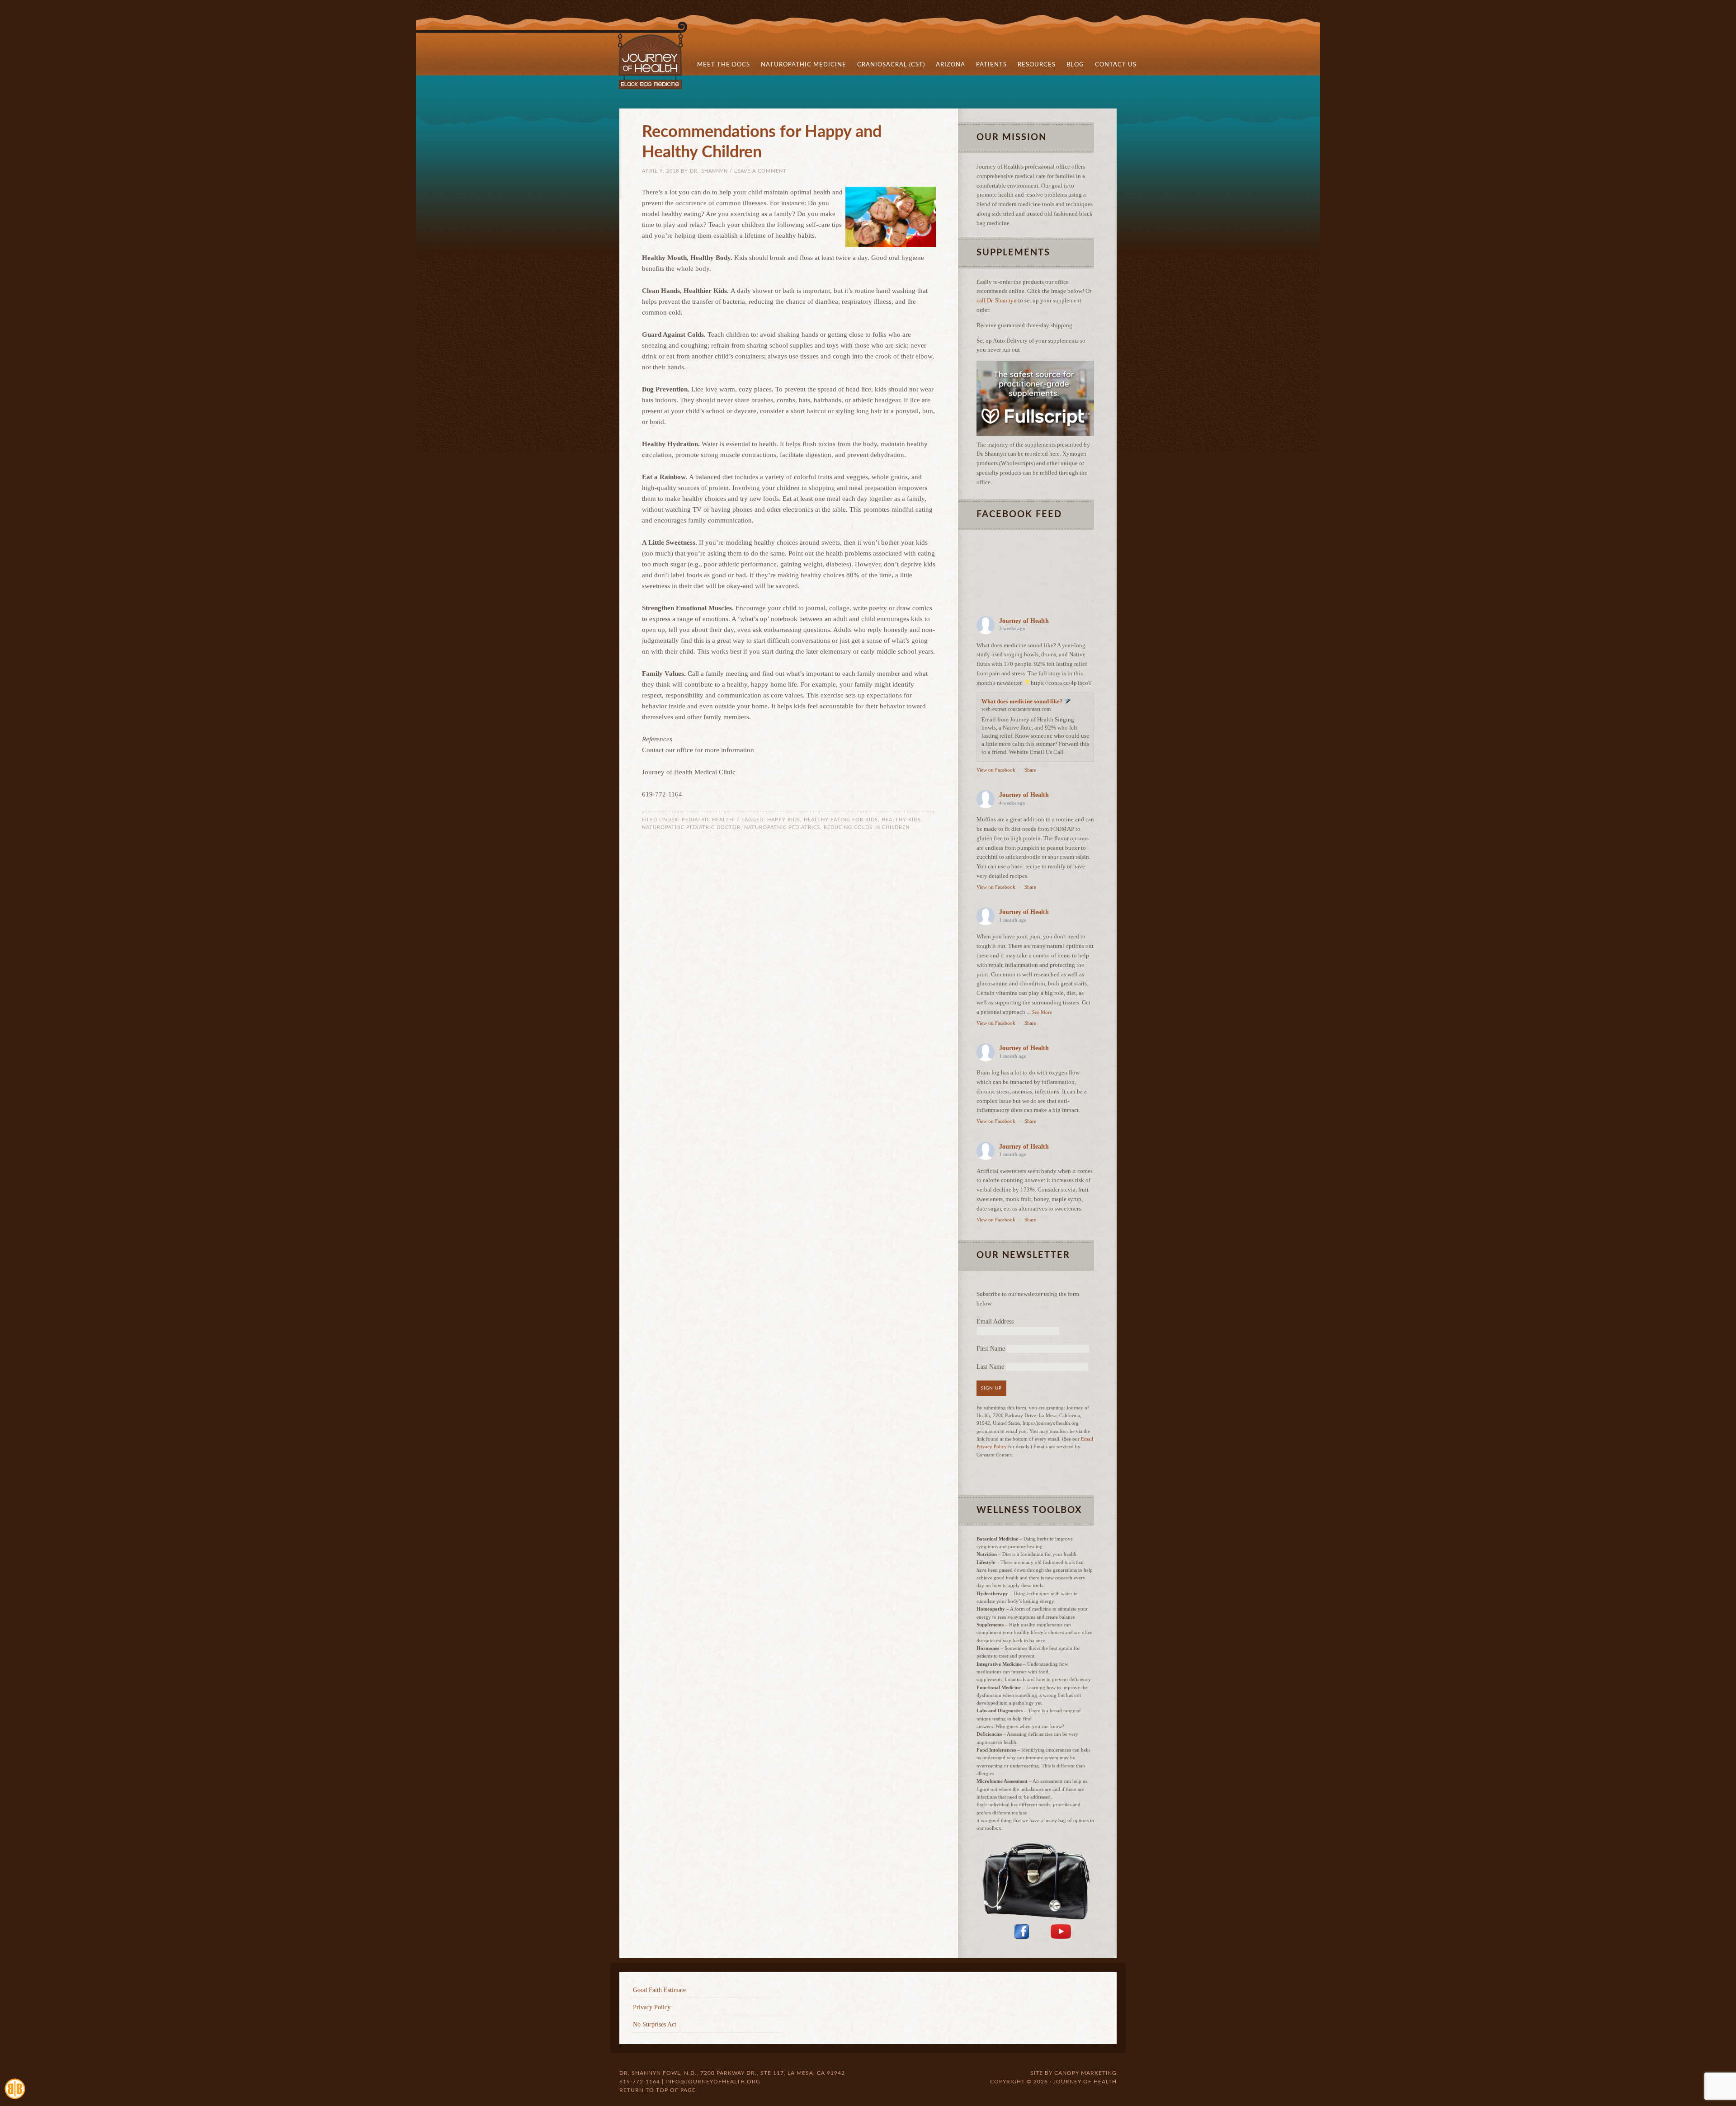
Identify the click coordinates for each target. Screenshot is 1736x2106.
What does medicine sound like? (1023, 701)
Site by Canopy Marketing (1073, 2073)
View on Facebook (996, 770)
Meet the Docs (721, 65)
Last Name (990, 1367)
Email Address (995, 1322)
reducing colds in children (867, 827)
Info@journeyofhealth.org (713, 2082)
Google (1083, 1932)
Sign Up (991, 1388)
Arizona (948, 65)
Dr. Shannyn (709, 171)
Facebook (1022, 1932)
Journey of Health (665, 55)
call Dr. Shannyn (997, 300)
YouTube (1061, 1932)
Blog (1073, 65)
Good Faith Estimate (659, 1990)
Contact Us (1116, 65)
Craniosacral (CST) (891, 65)
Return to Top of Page (658, 2090)
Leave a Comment (760, 171)
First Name (991, 1349)
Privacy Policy (652, 2007)
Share (1030, 770)
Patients (989, 65)
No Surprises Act (655, 2024)
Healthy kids (901, 820)
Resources (1034, 65)
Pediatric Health (708, 820)
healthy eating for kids (841, 820)
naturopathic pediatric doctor (691, 827)
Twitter (1040, 1932)
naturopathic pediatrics (782, 827)
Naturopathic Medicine (801, 65)
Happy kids (784, 820)
